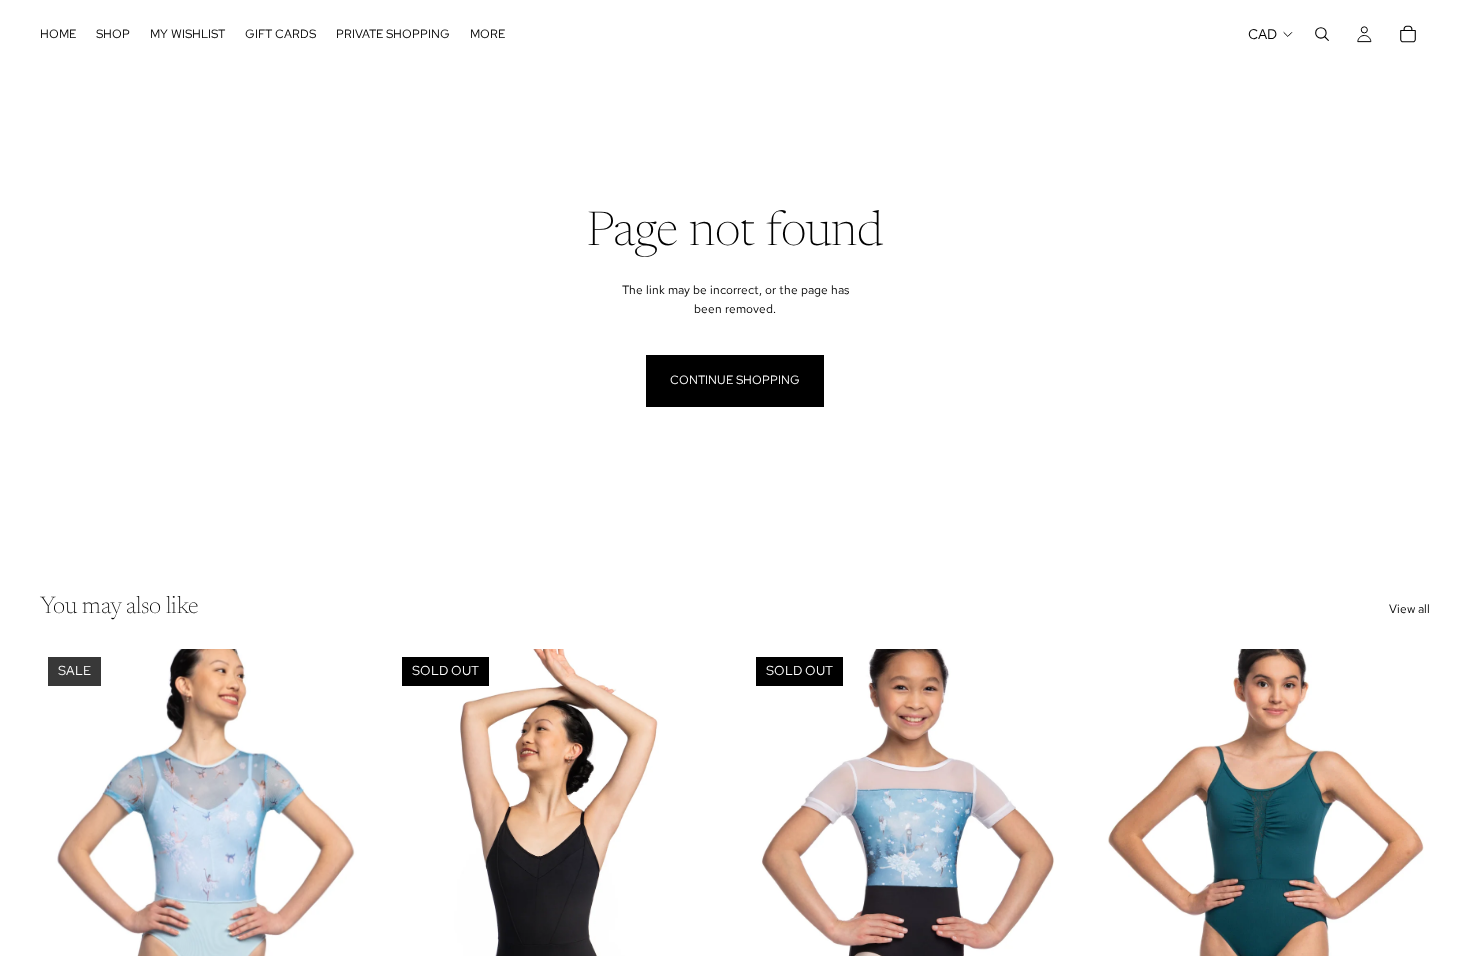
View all (1409, 609)
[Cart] (1408, 34)
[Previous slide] (424, 854)
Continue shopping (735, 380)
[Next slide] (692, 854)
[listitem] (487, 34)
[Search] (1322, 34)
